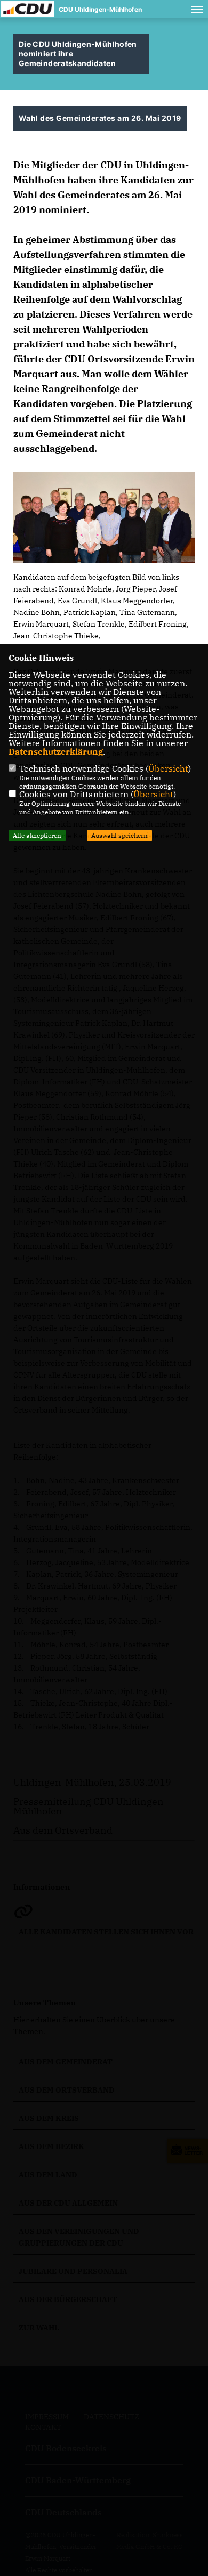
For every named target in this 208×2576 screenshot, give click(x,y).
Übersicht (168, 768)
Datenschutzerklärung (56, 751)
